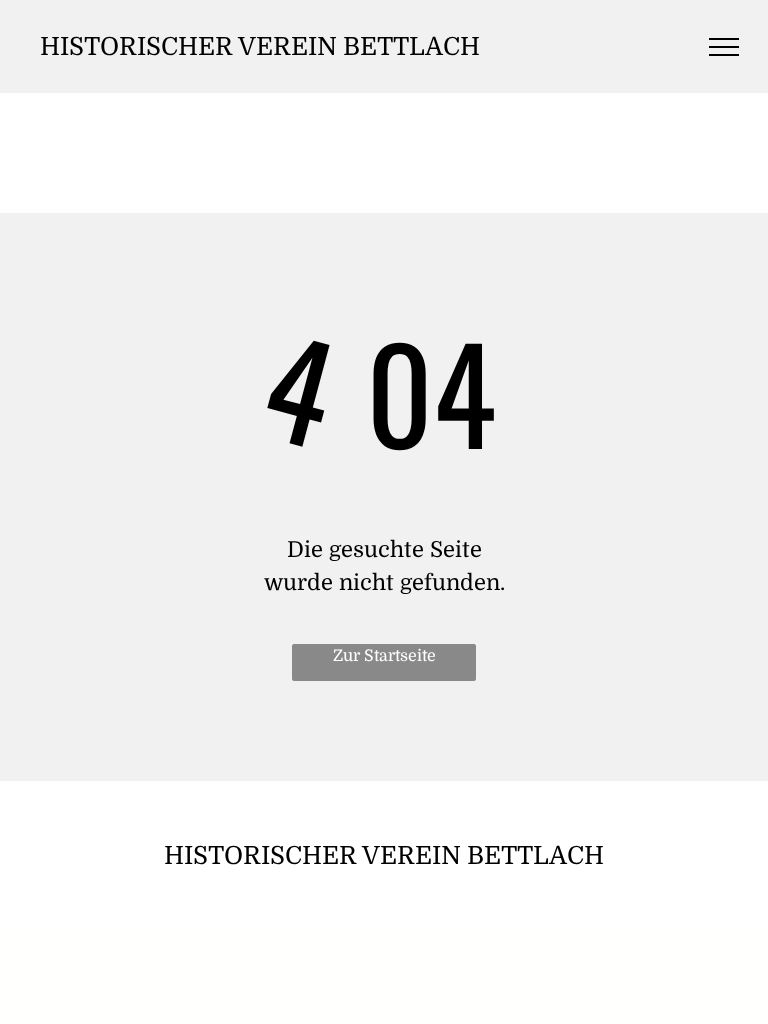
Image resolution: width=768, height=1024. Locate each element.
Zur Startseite (384, 656)
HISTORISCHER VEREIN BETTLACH (260, 46)
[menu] (724, 47)
